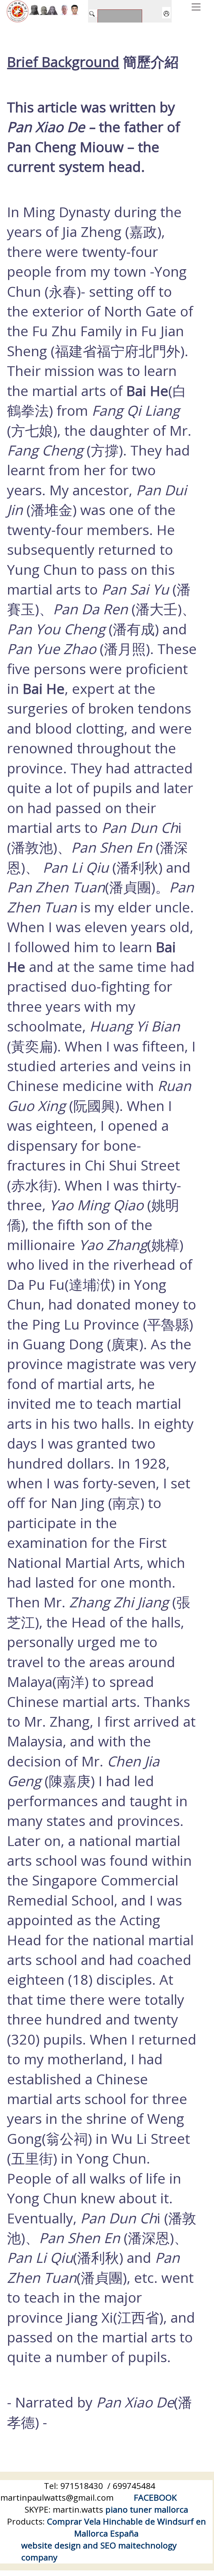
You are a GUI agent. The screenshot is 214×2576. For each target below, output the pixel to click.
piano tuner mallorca (147, 2509)
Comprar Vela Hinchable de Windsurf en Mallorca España (126, 2527)
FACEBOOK (155, 2497)
